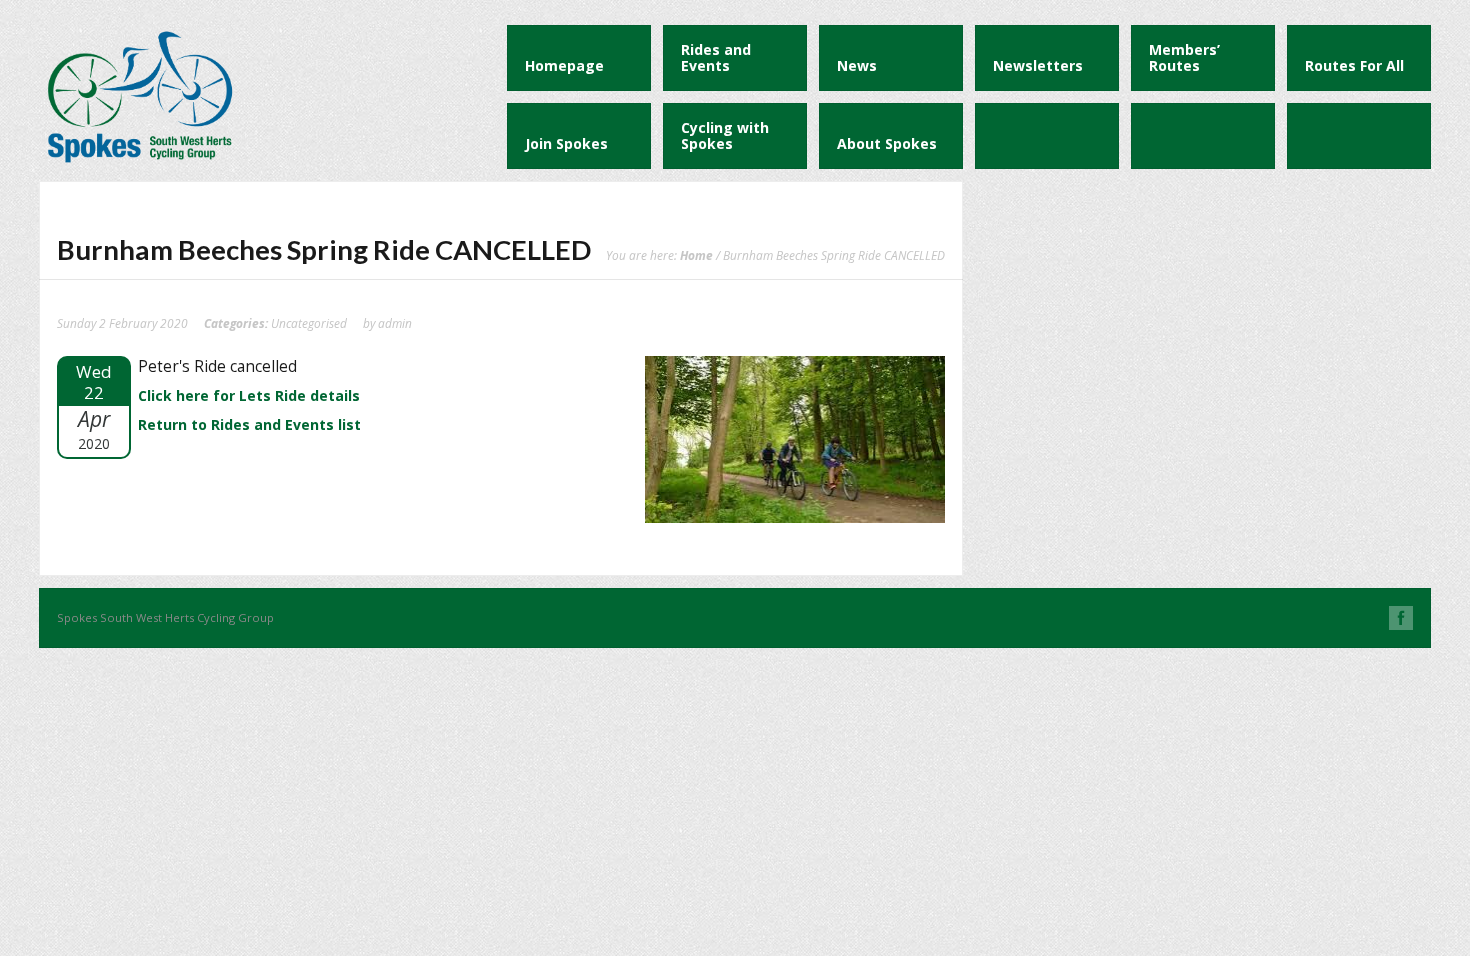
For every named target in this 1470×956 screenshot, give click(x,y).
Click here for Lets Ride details (249, 395)
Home (696, 255)
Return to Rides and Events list (249, 424)
